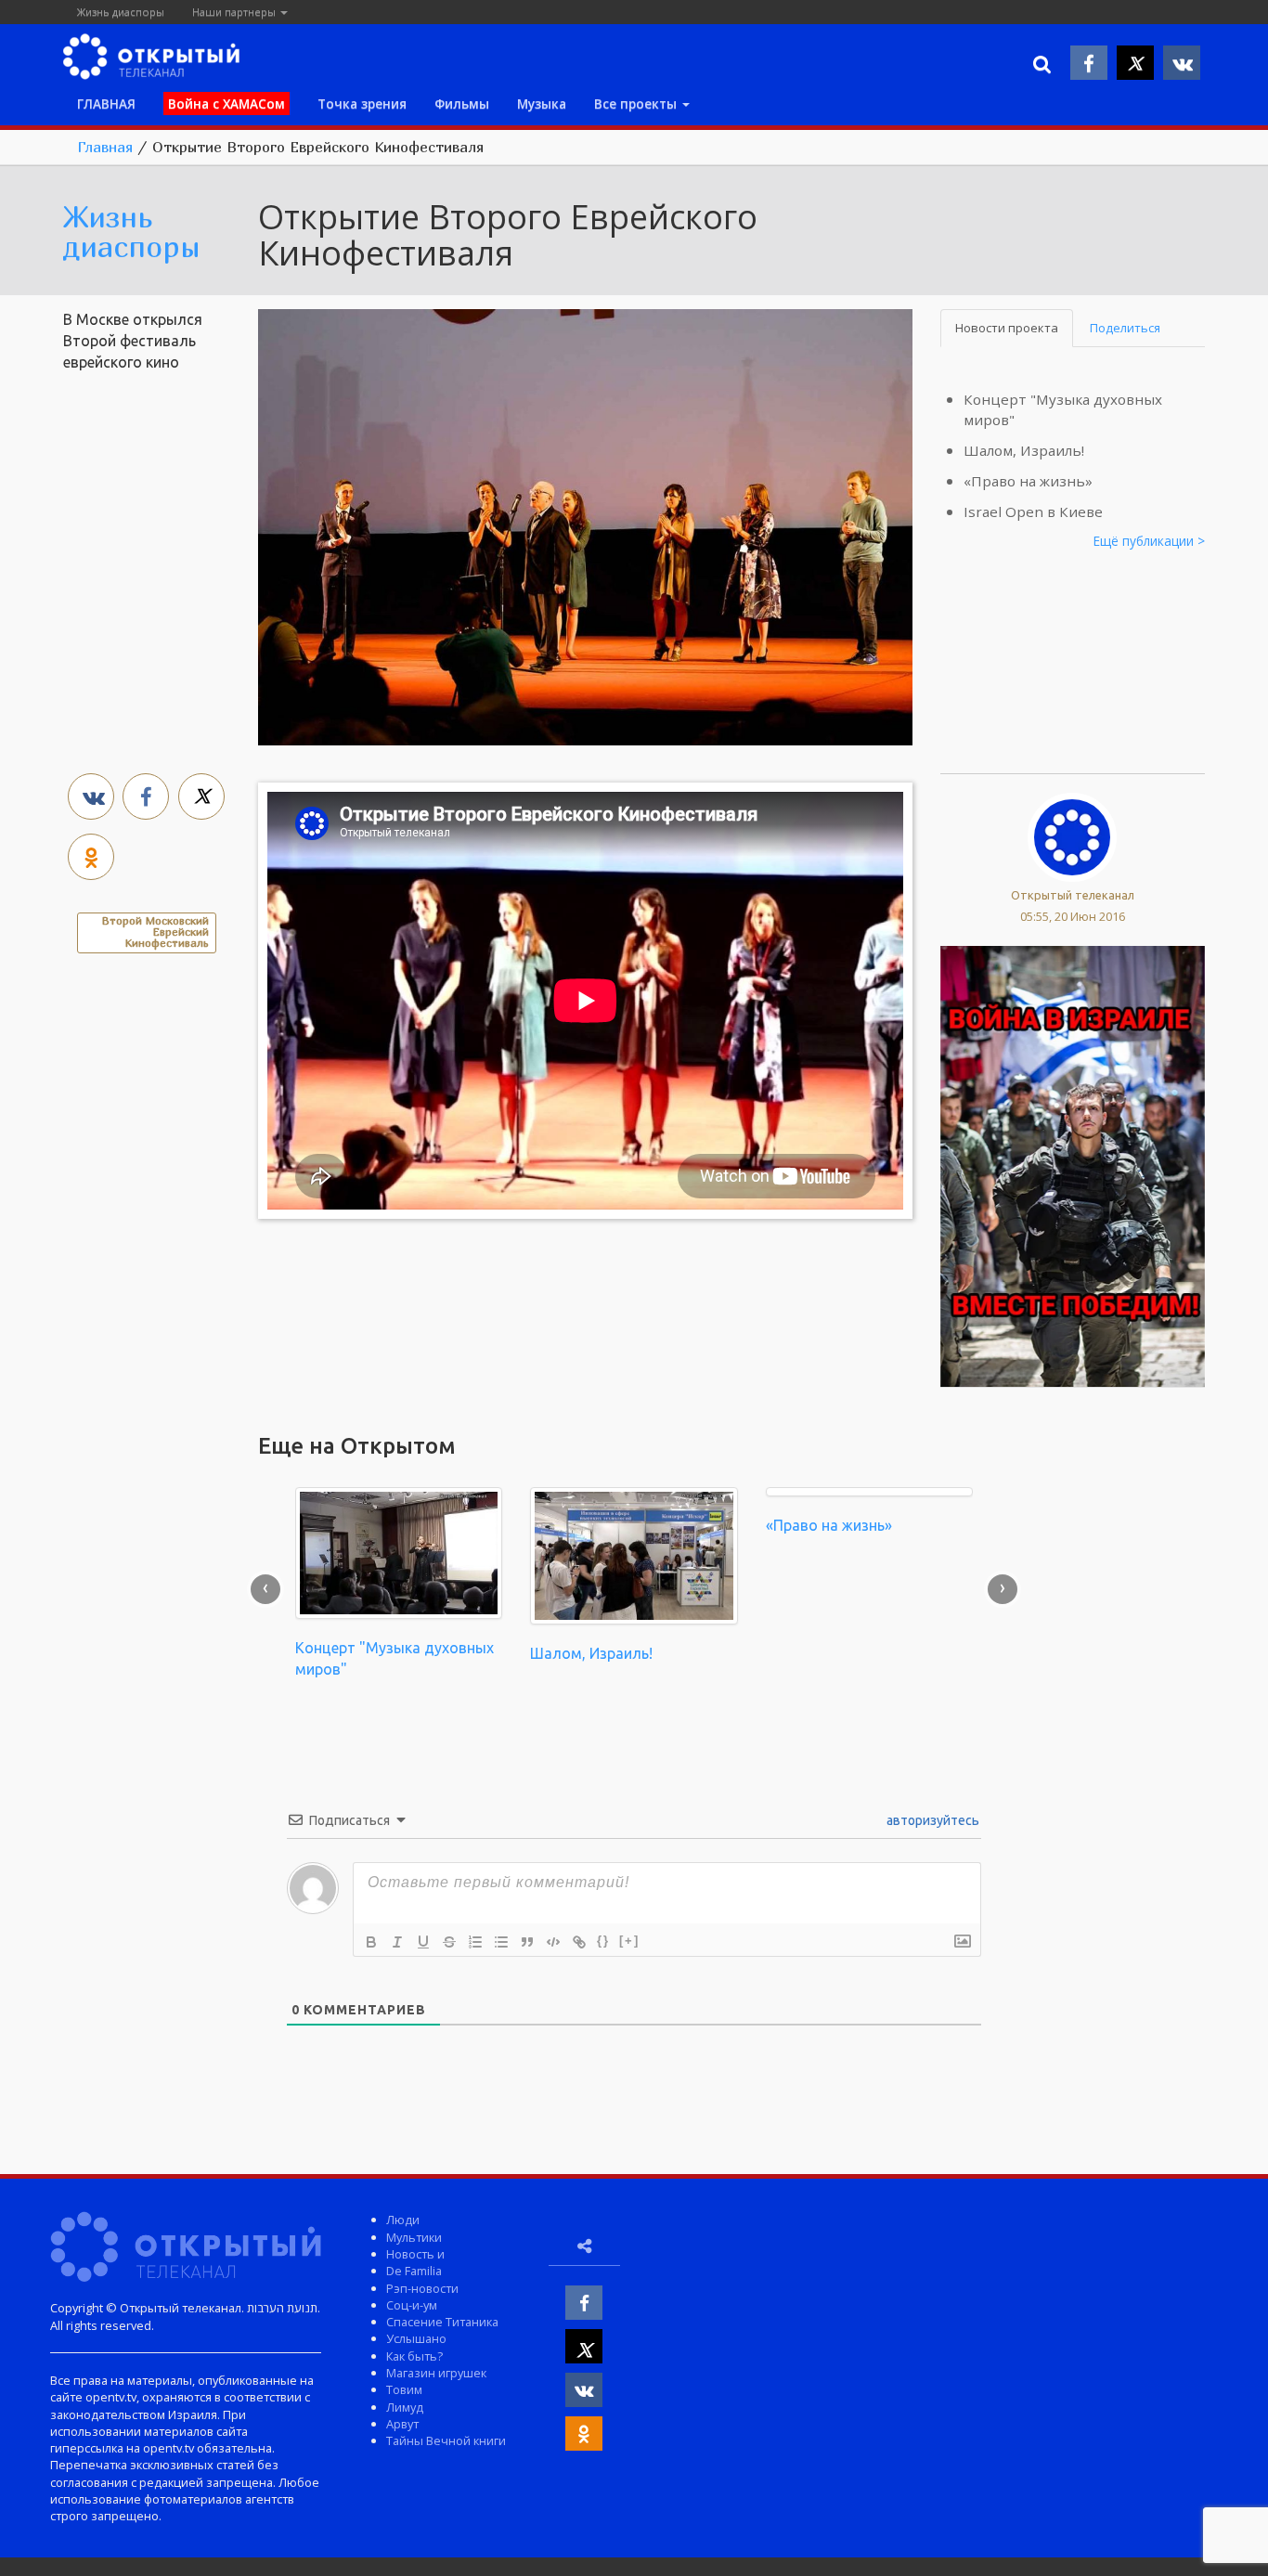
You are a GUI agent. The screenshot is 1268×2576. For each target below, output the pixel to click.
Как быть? (414, 2356)
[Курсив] (397, 1942)
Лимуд (405, 2407)
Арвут (402, 2424)
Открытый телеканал (1073, 895)
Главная (105, 147)
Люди (403, 2220)
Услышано (416, 2338)
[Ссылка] (579, 1942)
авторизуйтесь (932, 1820)
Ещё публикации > (1149, 541)
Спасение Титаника (442, 2322)
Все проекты (637, 104)
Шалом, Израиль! (1024, 450)
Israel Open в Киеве (1033, 511)
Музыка (542, 104)
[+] (629, 1941)
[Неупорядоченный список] (501, 1942)
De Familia (414, 2271)
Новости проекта (1007, 328)
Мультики (414, 2237)
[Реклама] (1073, 1165)
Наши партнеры (235, 12)
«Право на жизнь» (1028, 481)
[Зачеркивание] (449, 1942)
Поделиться (1125, 328)
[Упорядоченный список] (475, 1942)
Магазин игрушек (436, 2373)
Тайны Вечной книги (446, 2440)
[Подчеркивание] (423, 1942)
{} (603, 1941)
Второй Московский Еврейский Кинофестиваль (155, 932)
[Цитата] (527, 1942)
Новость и (415, 2254)
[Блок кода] (553, 1942)
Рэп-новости (422, 2288)
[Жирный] (371, 1942)
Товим (404, 2389)
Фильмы (462, 104)
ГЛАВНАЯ (106, 104)
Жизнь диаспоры (121, 12)
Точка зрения (362, 104)
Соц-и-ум (412, 2305)
